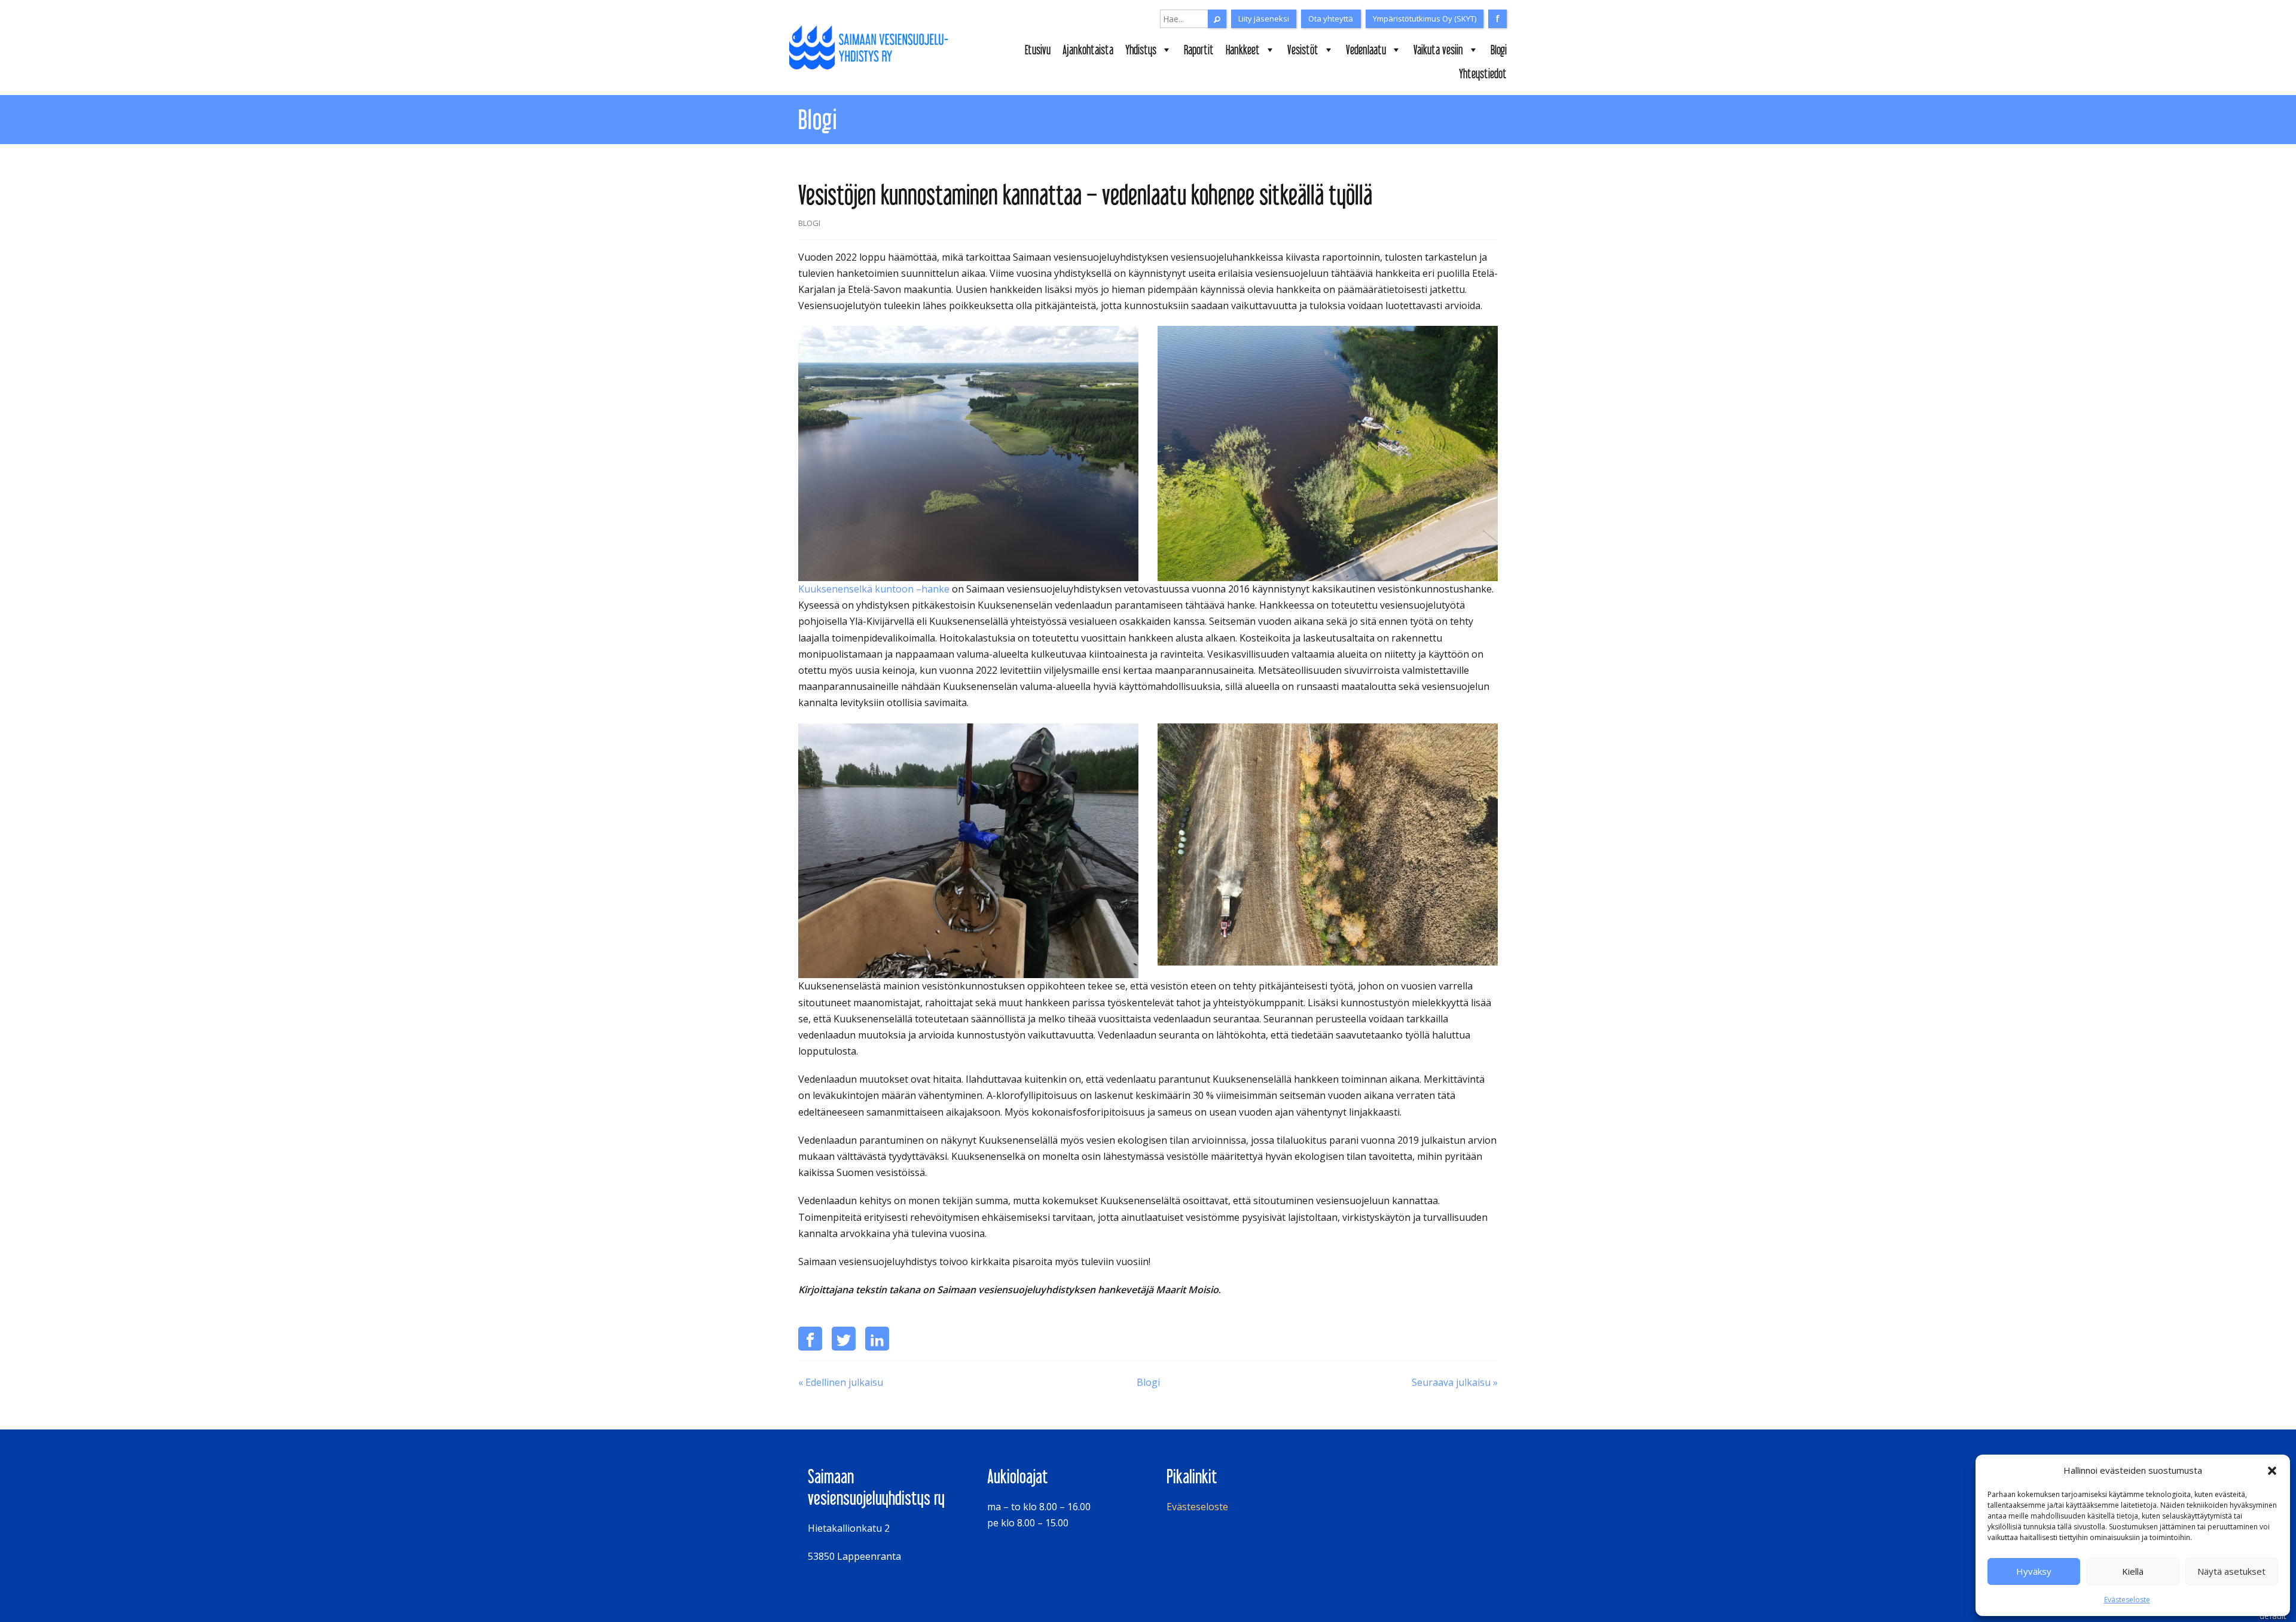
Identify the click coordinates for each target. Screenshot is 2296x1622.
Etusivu (1038, 50)
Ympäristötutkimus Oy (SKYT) (1425, 19)
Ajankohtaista (1088, 50)
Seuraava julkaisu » (1455, 1382)
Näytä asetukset (2231, 1571)
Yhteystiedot (1483, 74)
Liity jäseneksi (1264, 19)
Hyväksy (2034, 1571)
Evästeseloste (2127, 1600)
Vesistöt (1303, 50)
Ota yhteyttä (1331, 19)
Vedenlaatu (1366, 50)
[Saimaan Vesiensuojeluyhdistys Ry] (872, 48)
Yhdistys (1141, 50)
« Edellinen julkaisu (841, 1382)
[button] (2272, 1471)
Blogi (1499, 50)
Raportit (1199, 50)
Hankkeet (1243, 50)
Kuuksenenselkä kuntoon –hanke (874, 589)
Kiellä (2133, 1571)
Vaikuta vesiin (1438, 50)
